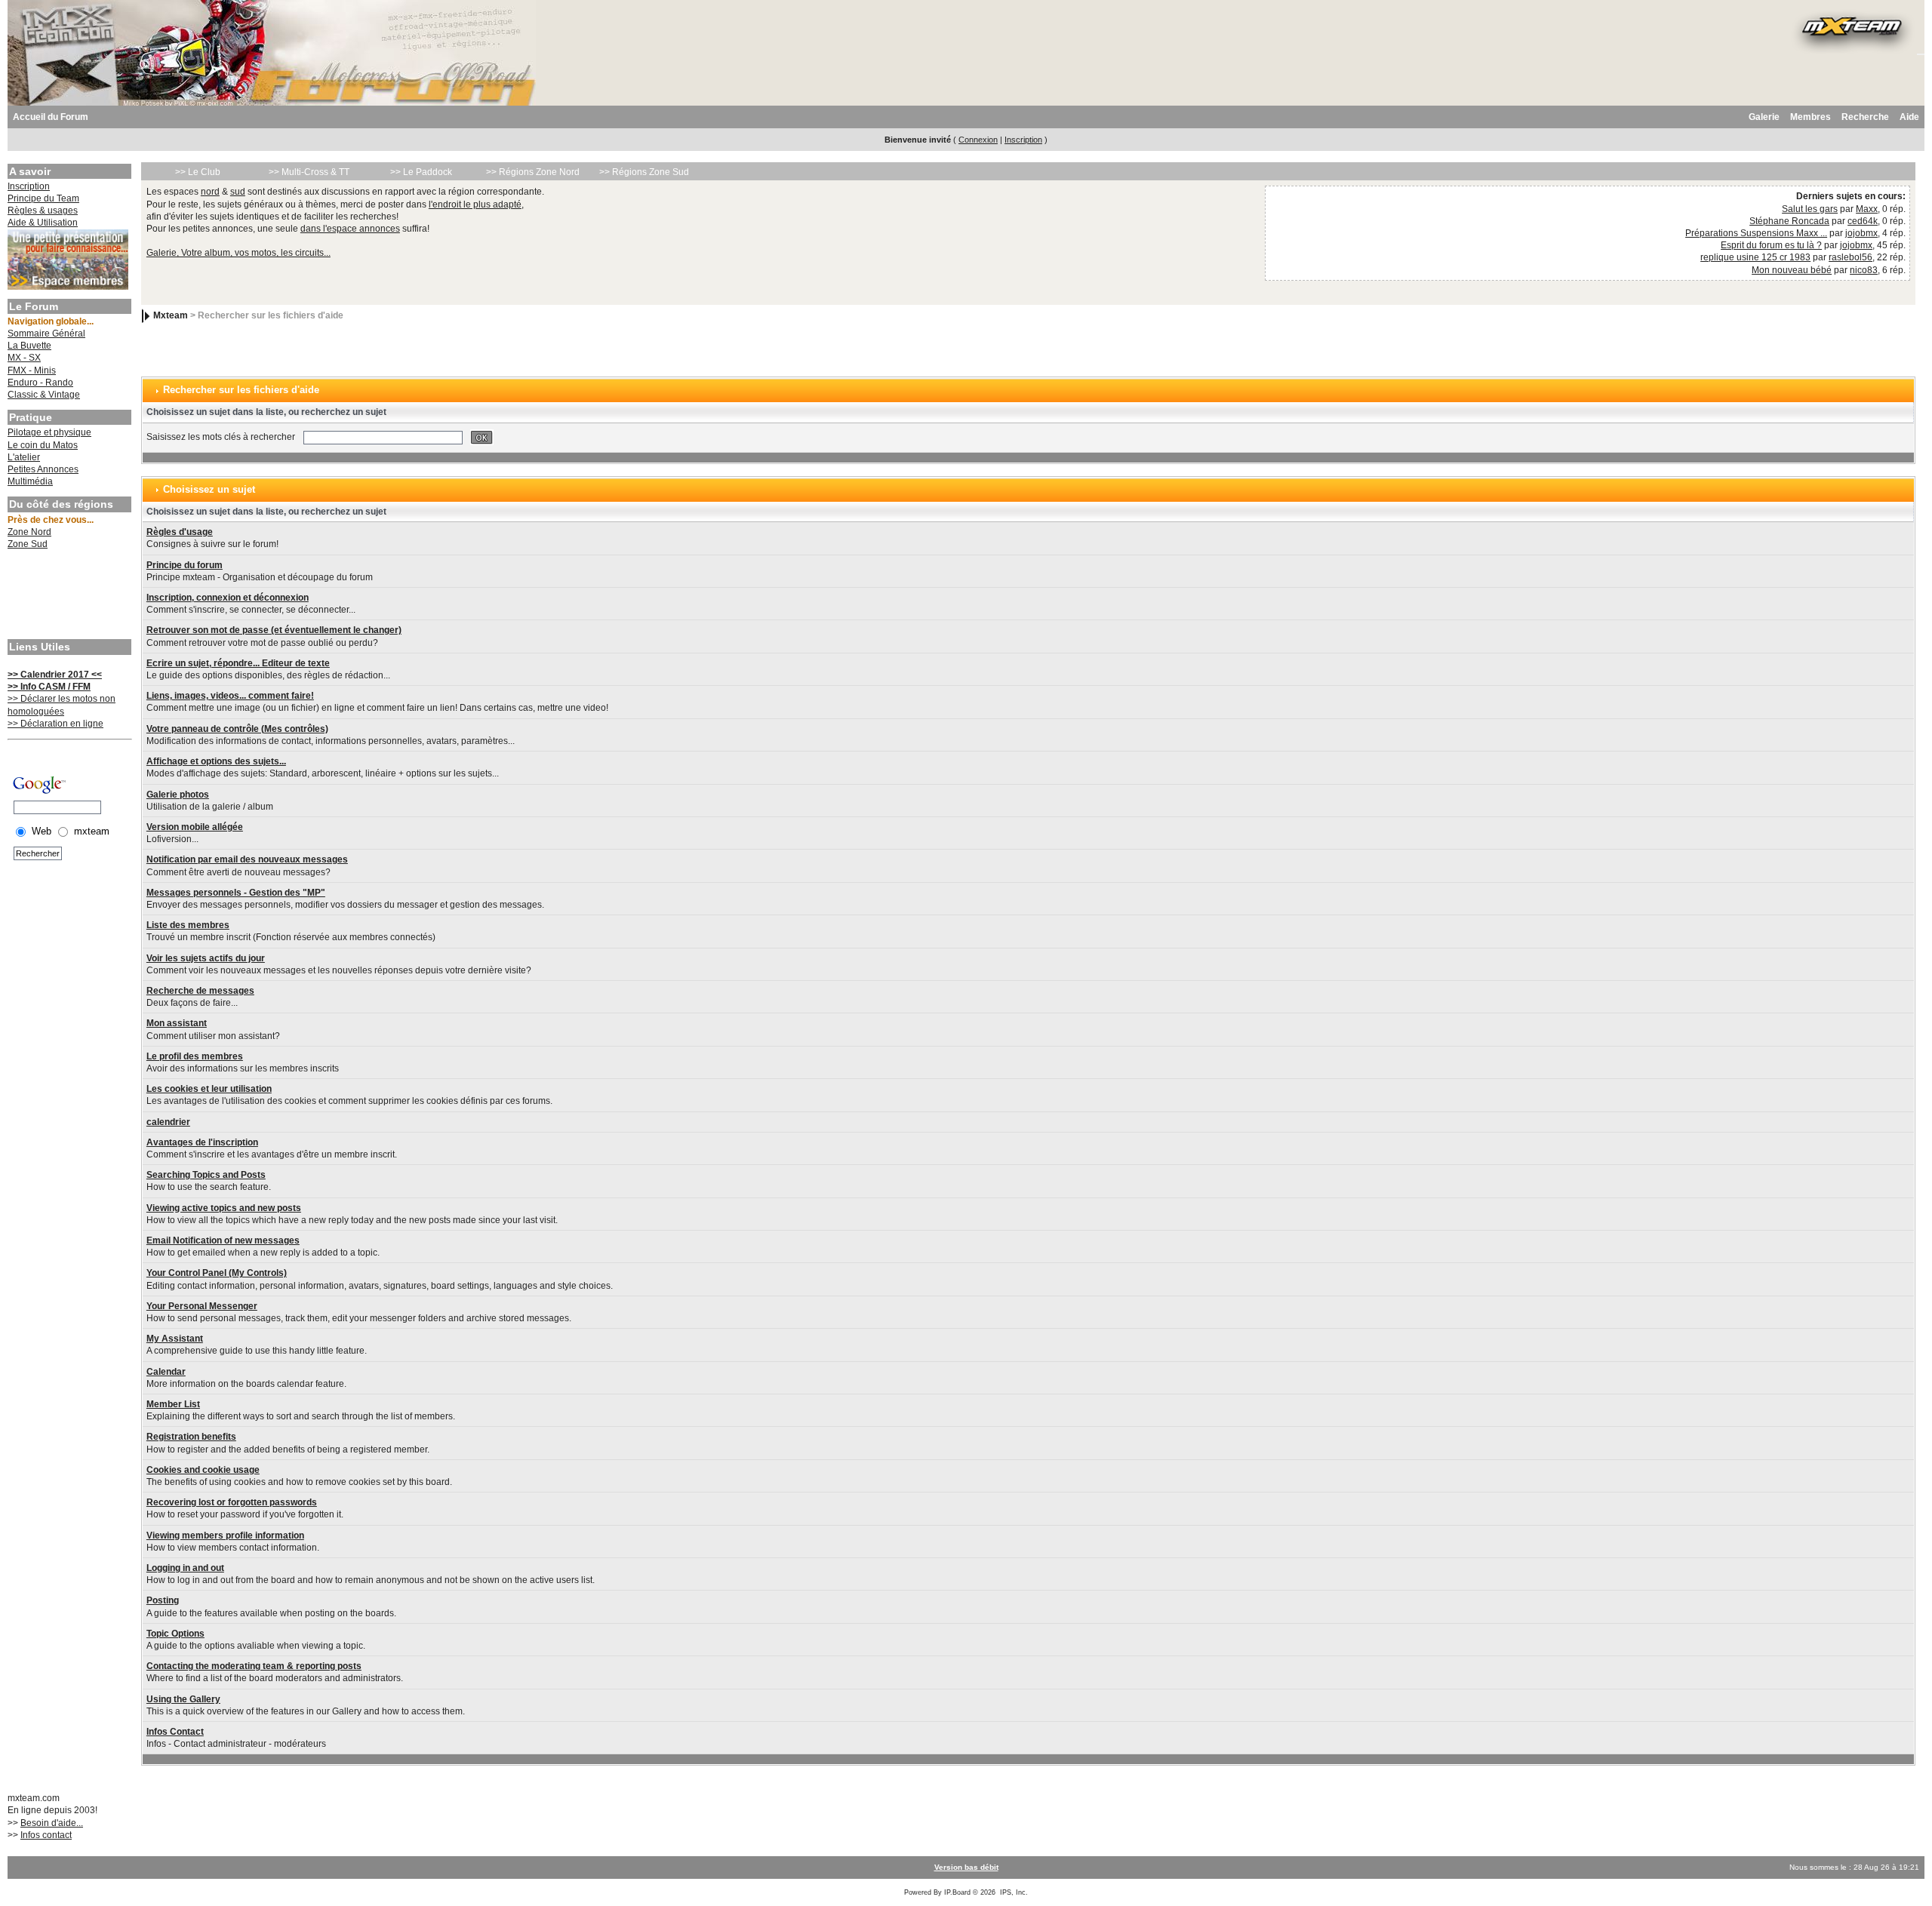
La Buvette (29, 346)
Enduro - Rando (40, 383)
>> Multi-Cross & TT (309, 172)
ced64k (1863, 221)
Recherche (1865, 117)
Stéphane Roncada (1789, 221)
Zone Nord (29, 532)
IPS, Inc (1013, 1892)
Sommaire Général (46, 334)
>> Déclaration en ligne (55, 724)
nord (210, 192)
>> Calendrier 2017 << (55, 675)
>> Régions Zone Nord (533, 172)
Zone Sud (28, 544)
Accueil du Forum (51, 117)
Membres (1810, 117)
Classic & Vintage (44, 395)
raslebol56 (1850, 257)
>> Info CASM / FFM (49, 687)
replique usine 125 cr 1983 (1755, 257)
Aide (1909, 117)
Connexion (978, 140)
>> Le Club (198, 172)
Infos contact (46, 1835)
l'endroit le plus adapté (475, 204)
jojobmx (1861, 233)
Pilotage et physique (49, 432)
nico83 (1864, 270)
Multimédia (30, 481)
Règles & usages (43, 211)
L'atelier (24, 457)
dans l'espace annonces (350, 229)
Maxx (1867, 209)
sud (238, 192)
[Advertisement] (68, 596)
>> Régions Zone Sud (644, 172)
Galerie (1764, 117)
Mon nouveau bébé (1792, 270)
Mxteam (171, 315)
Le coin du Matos (43, 445)
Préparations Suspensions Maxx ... (1756, 233)
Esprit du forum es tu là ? (1771, 245)
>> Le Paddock (421, 172)
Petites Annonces (43, 469)
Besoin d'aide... (52, 1823)
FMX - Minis (32, 370)
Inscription (1023, 140)
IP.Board (957, 1892)
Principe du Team (43, 198)
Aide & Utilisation (43, 223)
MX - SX (24, 358)
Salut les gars (1810, 209)
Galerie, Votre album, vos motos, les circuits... (238, 253)
